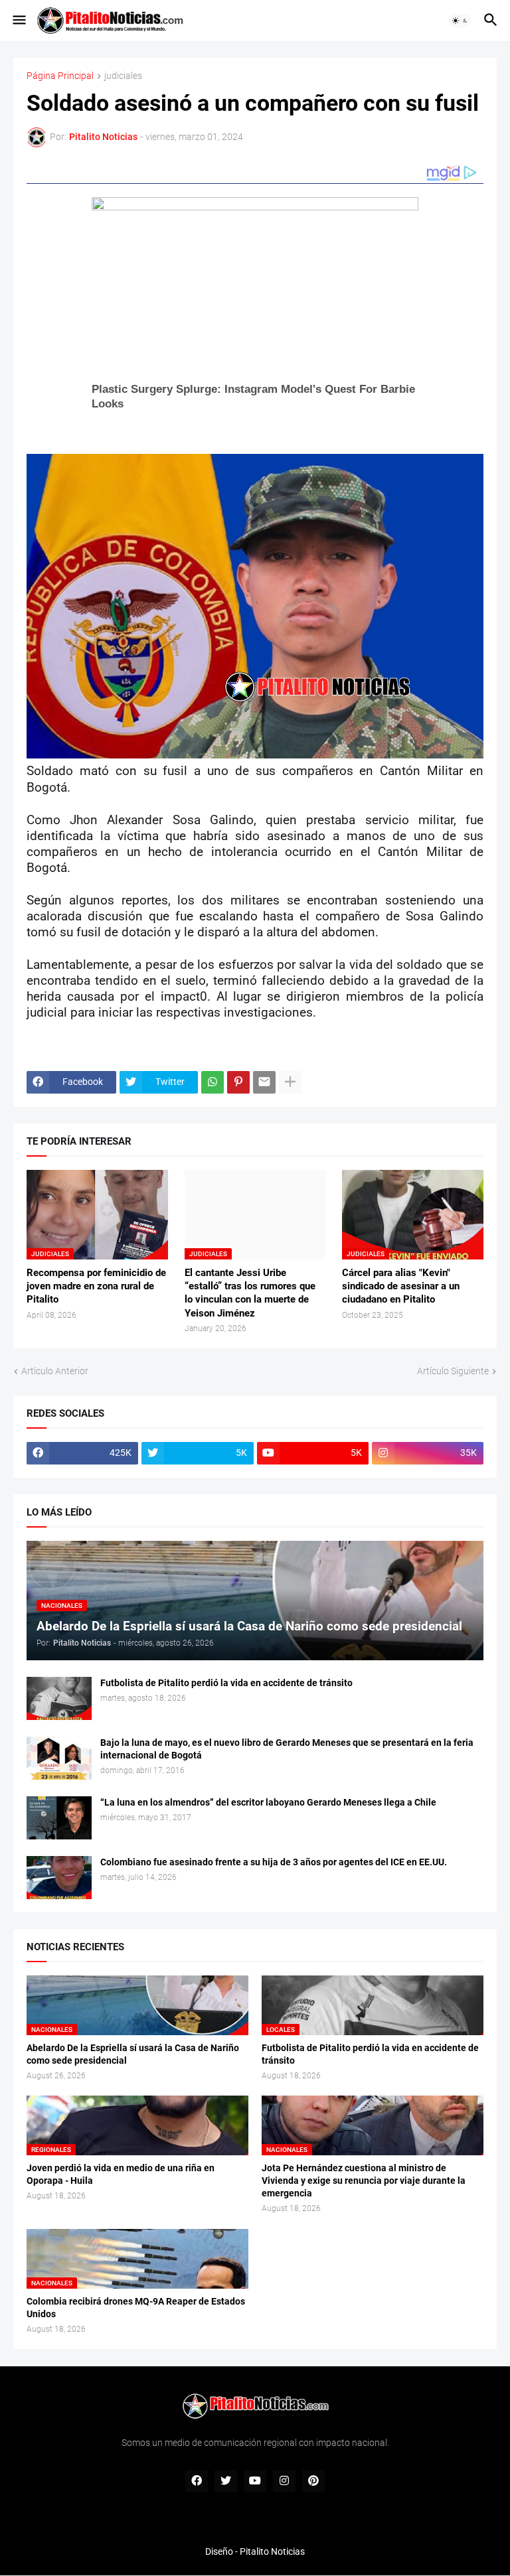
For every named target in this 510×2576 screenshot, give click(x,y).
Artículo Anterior (55, 1371)
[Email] (264, 1082)
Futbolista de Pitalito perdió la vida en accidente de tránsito (226, 1683)
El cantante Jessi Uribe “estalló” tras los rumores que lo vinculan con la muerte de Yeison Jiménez (250, 1293)
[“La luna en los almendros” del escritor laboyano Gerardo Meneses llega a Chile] (59, 1818)
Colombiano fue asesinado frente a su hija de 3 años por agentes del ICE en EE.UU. (274, 1862)
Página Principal (60, 76)
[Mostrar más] (290, 1082)
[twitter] (226, 2481)
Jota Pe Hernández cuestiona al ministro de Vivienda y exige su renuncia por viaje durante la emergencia (364, 2181)
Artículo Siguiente (453, 1371)
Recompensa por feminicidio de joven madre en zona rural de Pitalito (96, 1286)
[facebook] (197, 2481)
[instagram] (284, 2481)
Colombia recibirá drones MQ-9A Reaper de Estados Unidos (136, 2308)
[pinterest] (313, 2481)
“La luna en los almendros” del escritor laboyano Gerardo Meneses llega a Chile (268, 1802)
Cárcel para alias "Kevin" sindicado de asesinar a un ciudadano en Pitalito (401, 1286)
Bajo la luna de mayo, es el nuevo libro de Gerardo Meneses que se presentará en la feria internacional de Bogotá (287, 1749)
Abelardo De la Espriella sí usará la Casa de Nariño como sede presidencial (133, 2054)
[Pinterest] (238, 1082)
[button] (18, 21)
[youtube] (255, 2481)
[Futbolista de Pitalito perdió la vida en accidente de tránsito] (59, 1698)
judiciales (123, 76)
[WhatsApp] (212, 1082)
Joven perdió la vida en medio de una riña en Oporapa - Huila (121, 2174)
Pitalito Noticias (272, 2551)
